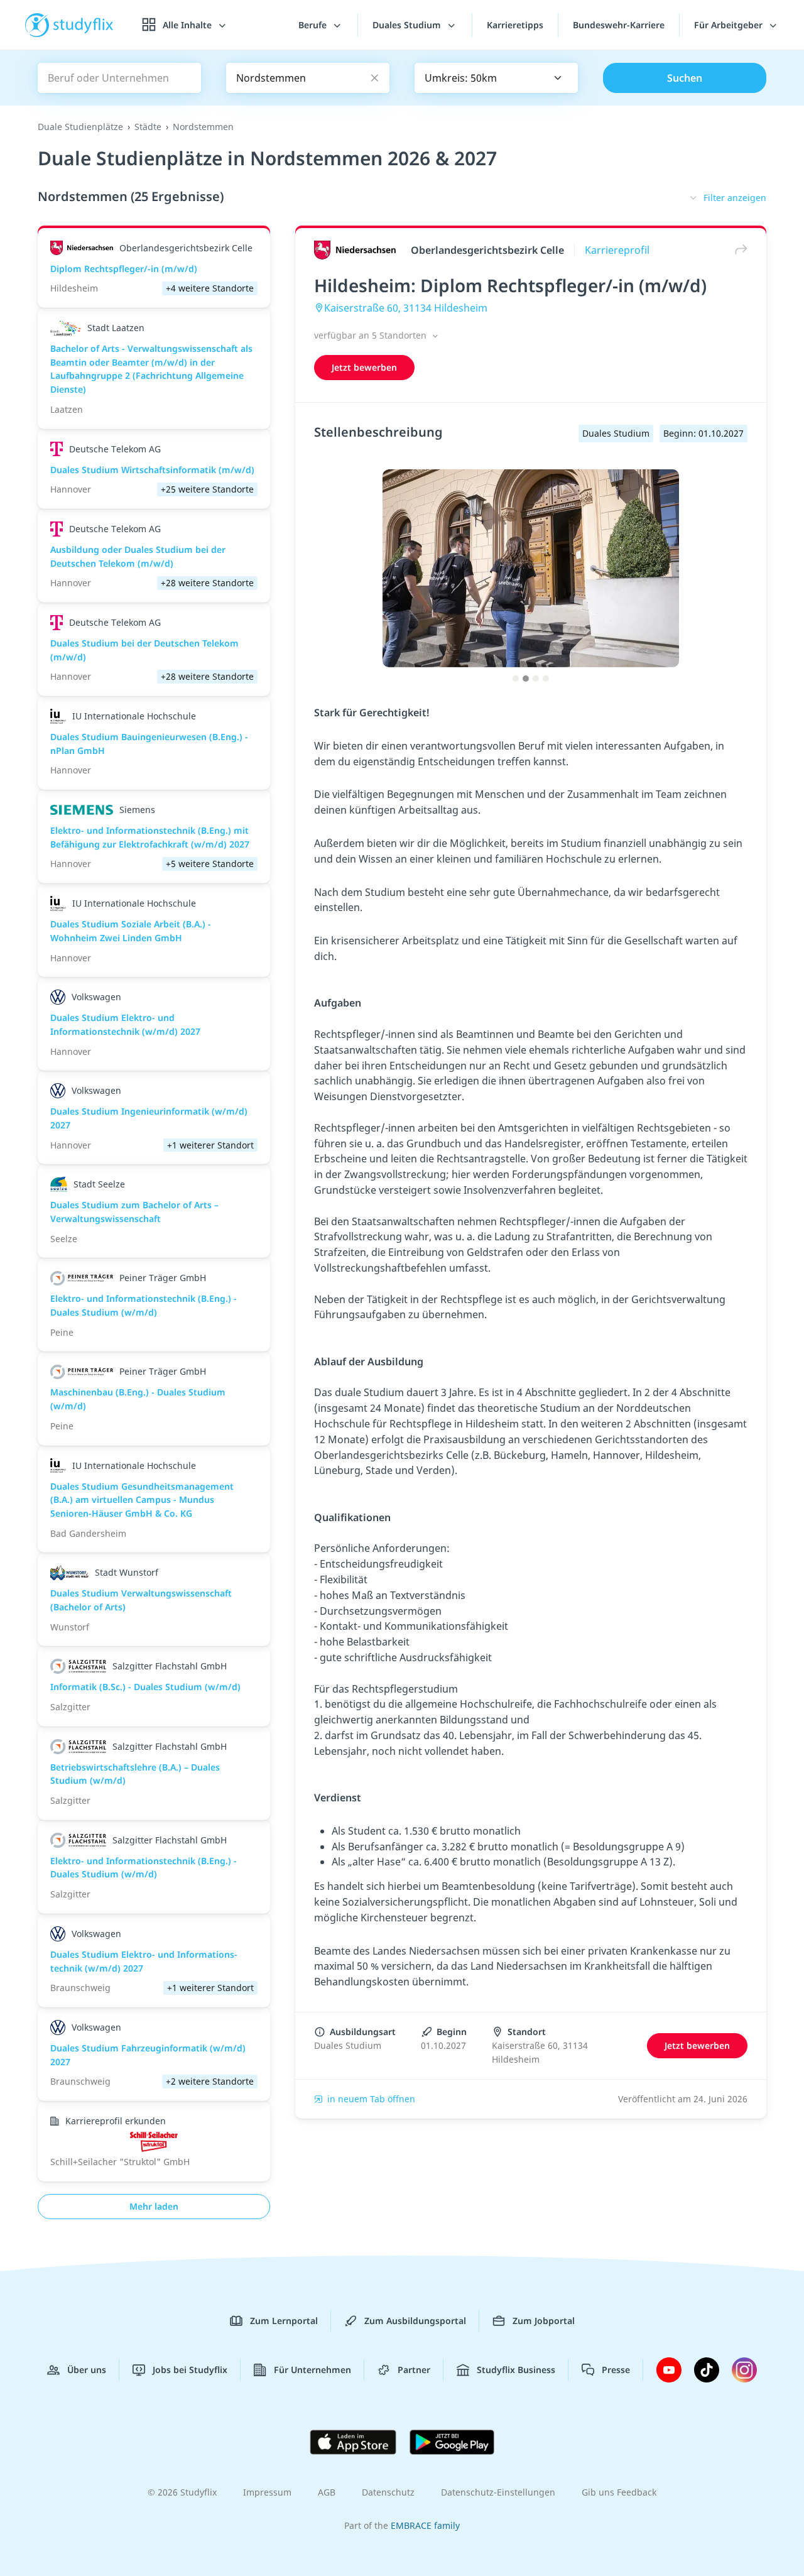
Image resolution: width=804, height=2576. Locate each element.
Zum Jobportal (544, 2321)
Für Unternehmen (312, 2370)
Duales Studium (408, 25)
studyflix (84, 25)
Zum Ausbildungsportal (415, 2321)
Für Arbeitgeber (730, 25)
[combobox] (496, 78)
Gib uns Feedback (619, 2492)
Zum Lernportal (284, 2321)
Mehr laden (154, 2206)
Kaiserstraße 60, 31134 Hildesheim (406, 308)
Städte (148, 127)
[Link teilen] (738, 250)
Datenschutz (388, 2492)
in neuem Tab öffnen (371, 2099)
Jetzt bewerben (364, 367)
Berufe (314, 25)
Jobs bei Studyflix (190, 2370)
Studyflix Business (516, 2370)
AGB (327, 2492)
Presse (616, 2370)
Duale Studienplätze (80, 127)
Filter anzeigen (735, 198)
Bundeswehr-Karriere (619, 25)
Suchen (685, 78)
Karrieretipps (515, 25)
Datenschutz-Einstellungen (498, 2492)
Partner (414, 2370)
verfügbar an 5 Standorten (372, 335)
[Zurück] (327, 581)
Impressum (267, 2492)
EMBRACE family (425, 2525)
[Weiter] (734, 581)
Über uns (87, 2370)
